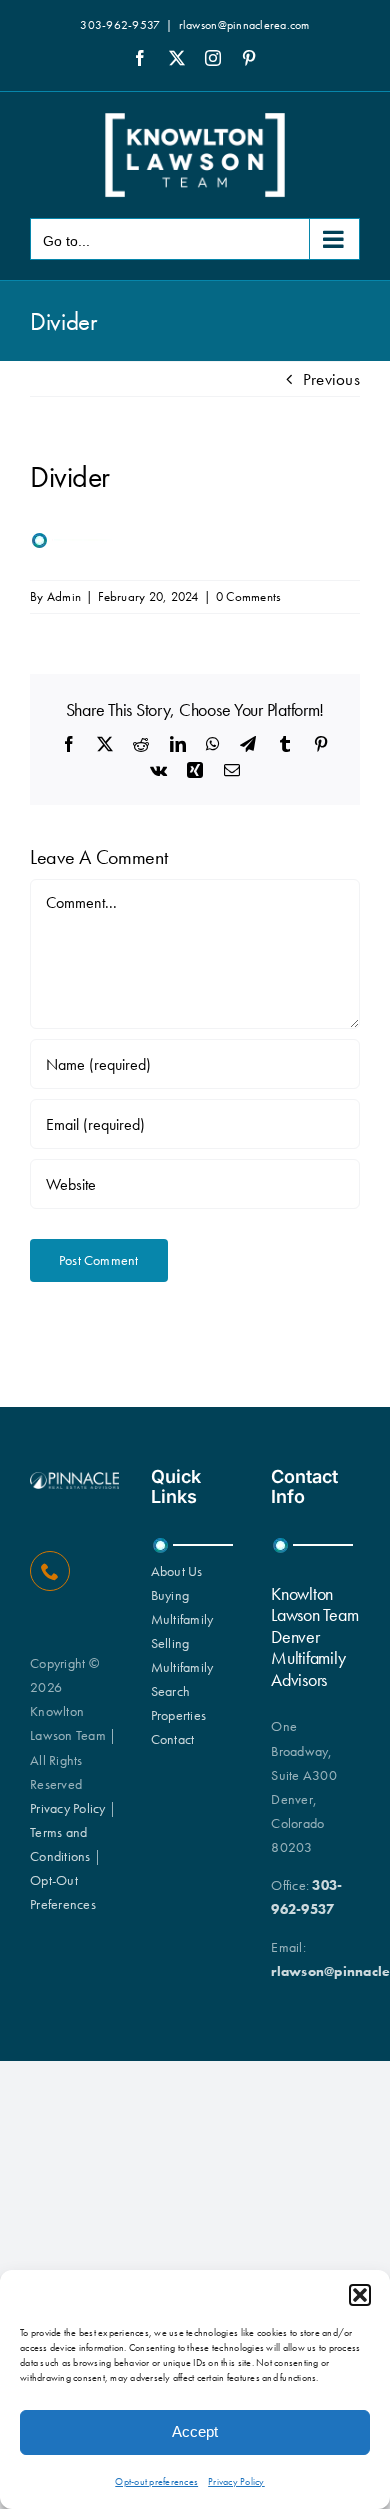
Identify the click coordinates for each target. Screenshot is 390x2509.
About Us (177, 1571)
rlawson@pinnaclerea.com (244, 25)
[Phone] (50, 1571)
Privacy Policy (236, 2481)
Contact (173, 1739)
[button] (360, 2295)
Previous (331, 379)
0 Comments (249, 596)
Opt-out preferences (156, 2481)
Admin (64, 596)
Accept (195, 2431)
